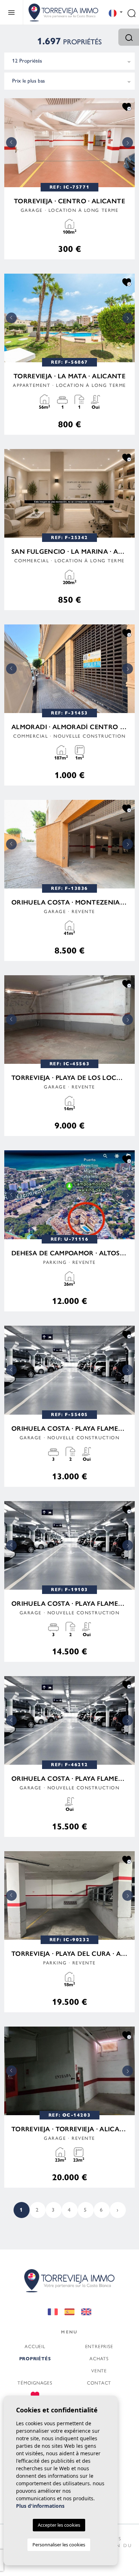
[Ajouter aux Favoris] (127, 106)
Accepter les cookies (59, 2525)
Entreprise (99, 2346)
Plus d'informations (40, 2506)
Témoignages (35, 2383)
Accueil (35, 2346)
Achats (99, 2358)
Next (128, 143)
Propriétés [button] (35, 2359)
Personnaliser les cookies (59, 2545)
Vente (99, 2370)
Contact (99, 2383)
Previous (11, 143)
